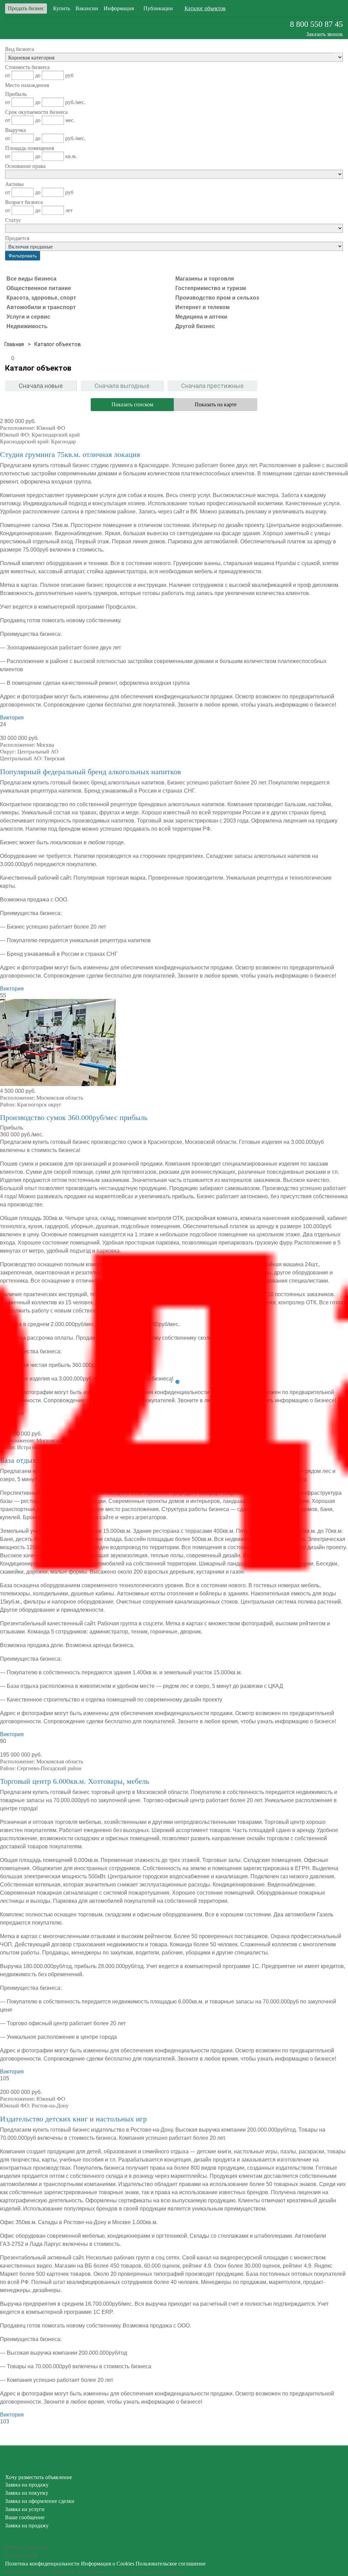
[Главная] (14, 344)
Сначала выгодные (122, 386)
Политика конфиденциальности (42, 2564)
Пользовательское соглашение (171, 2564)
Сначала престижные (212, 386)
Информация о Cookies (108, 2564)
